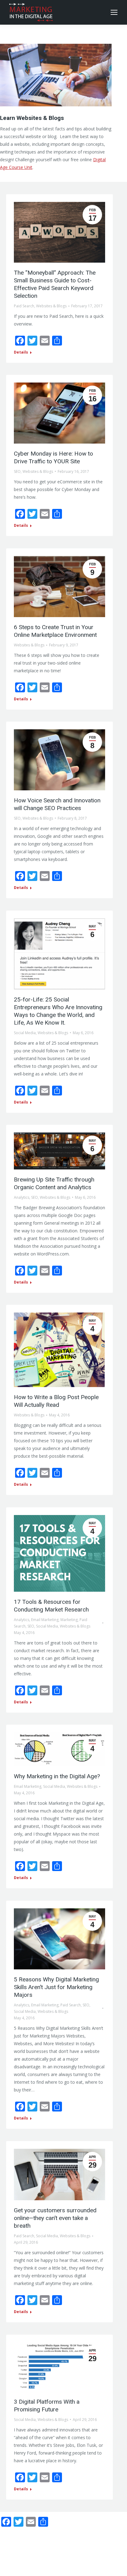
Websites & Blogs (51, 306)
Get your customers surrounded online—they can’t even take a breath (55, 2218)
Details (21, 352)
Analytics (22, 1197)
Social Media (25, 1033)
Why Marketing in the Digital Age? (57, 1776)
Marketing (69, 1620)
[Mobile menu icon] (114, 12)
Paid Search (24, 306)
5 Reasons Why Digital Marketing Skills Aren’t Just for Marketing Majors (56, 1987)
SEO (17, 471)
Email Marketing (45, 1620)
